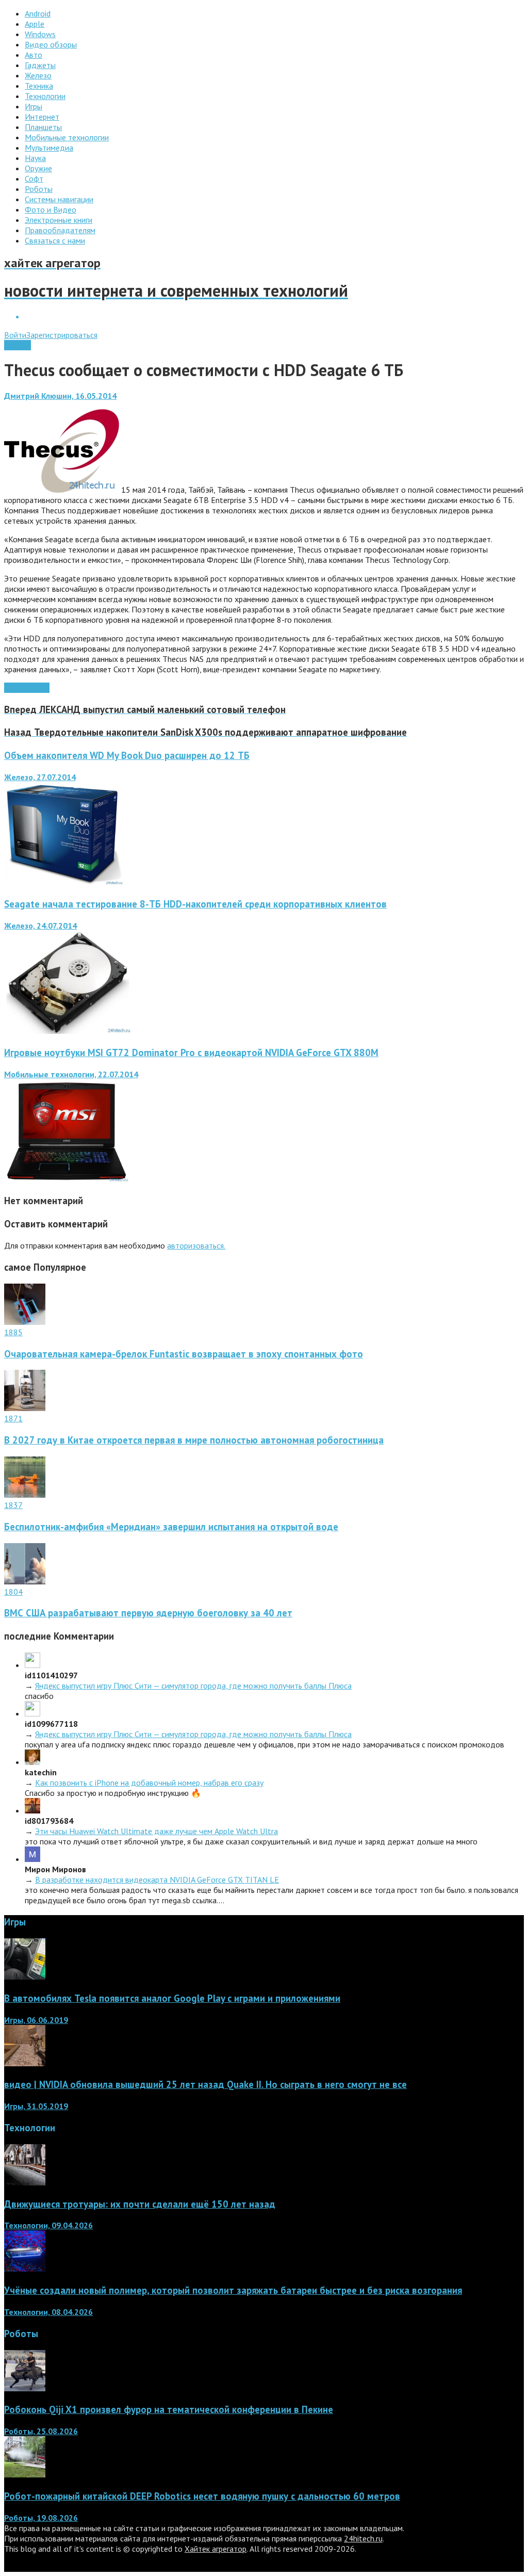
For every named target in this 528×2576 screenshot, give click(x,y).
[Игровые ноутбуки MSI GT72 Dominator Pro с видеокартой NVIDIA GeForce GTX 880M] (67, 1179)
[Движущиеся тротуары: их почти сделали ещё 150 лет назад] (25, 2182)
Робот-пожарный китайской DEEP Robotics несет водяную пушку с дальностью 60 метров (202, 2496)
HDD (13, 688)
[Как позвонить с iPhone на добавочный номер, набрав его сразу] (32, 1762)
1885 (13, 1332)
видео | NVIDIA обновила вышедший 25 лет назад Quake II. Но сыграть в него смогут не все (205, 2084)
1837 (13, 1505)
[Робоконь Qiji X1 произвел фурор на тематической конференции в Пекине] (25, 2388)
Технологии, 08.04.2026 (48, 2312)
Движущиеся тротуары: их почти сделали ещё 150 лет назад (140, 2204)
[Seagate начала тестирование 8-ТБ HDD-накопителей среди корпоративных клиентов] (68, 1031)
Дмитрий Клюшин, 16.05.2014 (60, 396)
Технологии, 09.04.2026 (48, 2225)
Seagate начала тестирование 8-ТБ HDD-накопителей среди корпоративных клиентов (195, 904)
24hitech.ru (363, 2538)
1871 (13, 1418)
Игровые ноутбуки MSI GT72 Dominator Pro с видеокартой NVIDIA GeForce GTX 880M (191, 1052)
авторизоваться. (196, 1245)
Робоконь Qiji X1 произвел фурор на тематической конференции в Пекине (169, 2409)
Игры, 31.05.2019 (36, 2106)
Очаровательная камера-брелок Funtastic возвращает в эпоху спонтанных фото (184, 1354)
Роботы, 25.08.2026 (41, 2431)
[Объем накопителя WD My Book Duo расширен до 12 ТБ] (64, 882)
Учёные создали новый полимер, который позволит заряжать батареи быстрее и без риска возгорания (233, 2290)
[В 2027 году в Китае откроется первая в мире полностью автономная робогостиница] (25, 1408)
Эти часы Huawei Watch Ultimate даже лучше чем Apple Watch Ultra (156, 1831)
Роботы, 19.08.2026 (41, 2518)
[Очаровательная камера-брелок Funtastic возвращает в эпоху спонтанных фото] (25, 1322)
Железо (18, 345)
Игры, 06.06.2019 (36, 2020)
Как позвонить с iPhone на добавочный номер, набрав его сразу (149, 1783)
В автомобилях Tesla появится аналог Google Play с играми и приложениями (172, 1998)
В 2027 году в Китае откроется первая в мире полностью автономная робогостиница (194, 1440)
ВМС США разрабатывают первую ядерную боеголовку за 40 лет (148, 1613)
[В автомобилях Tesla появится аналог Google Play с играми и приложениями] (25, 1976)
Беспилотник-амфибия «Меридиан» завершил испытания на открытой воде (171, 1527)
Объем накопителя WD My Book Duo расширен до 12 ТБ (127, 755)
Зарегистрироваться (62, 335)
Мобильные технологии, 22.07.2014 (71, 1074)
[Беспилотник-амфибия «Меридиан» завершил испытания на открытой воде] (25, 1495)
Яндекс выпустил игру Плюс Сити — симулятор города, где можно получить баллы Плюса (193, 1686)
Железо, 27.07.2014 (40, 777)
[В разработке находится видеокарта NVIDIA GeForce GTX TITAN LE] (32, 1859)
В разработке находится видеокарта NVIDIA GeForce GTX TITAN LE (157, 1880)
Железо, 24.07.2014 (40, 926)
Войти (15, 335)
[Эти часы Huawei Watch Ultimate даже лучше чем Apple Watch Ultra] (32, 1810)
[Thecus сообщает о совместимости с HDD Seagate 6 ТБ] (62, 490)
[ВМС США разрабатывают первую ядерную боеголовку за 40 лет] (25, 1581)
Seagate (35, 688)
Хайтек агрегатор (216, 2549)
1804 (13, 1592)
